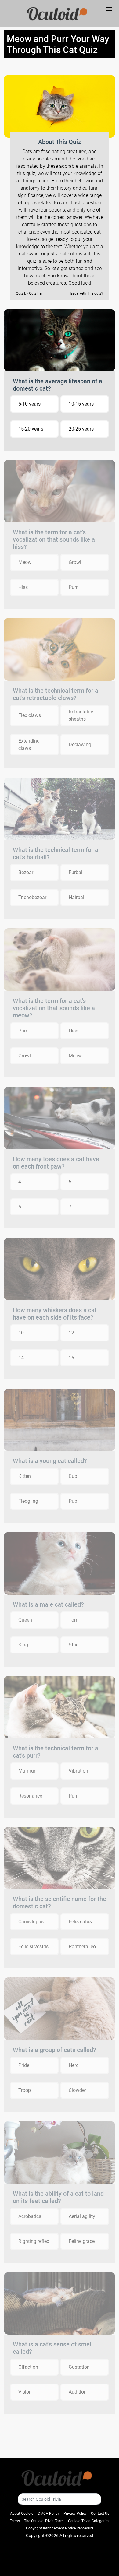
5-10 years (29, 404)
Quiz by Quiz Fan (30, 293)
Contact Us (100, 2514)
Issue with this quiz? (87, 293)
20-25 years (81, 429)
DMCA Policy (49, 2514)
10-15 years (81, 404)
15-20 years (31, 429)
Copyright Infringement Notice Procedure (60, 2528)
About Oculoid (22, 2514)
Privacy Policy (75, 2514)
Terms (15, 2521)
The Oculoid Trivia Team (44, 2521)
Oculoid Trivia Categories (89, 2521)
